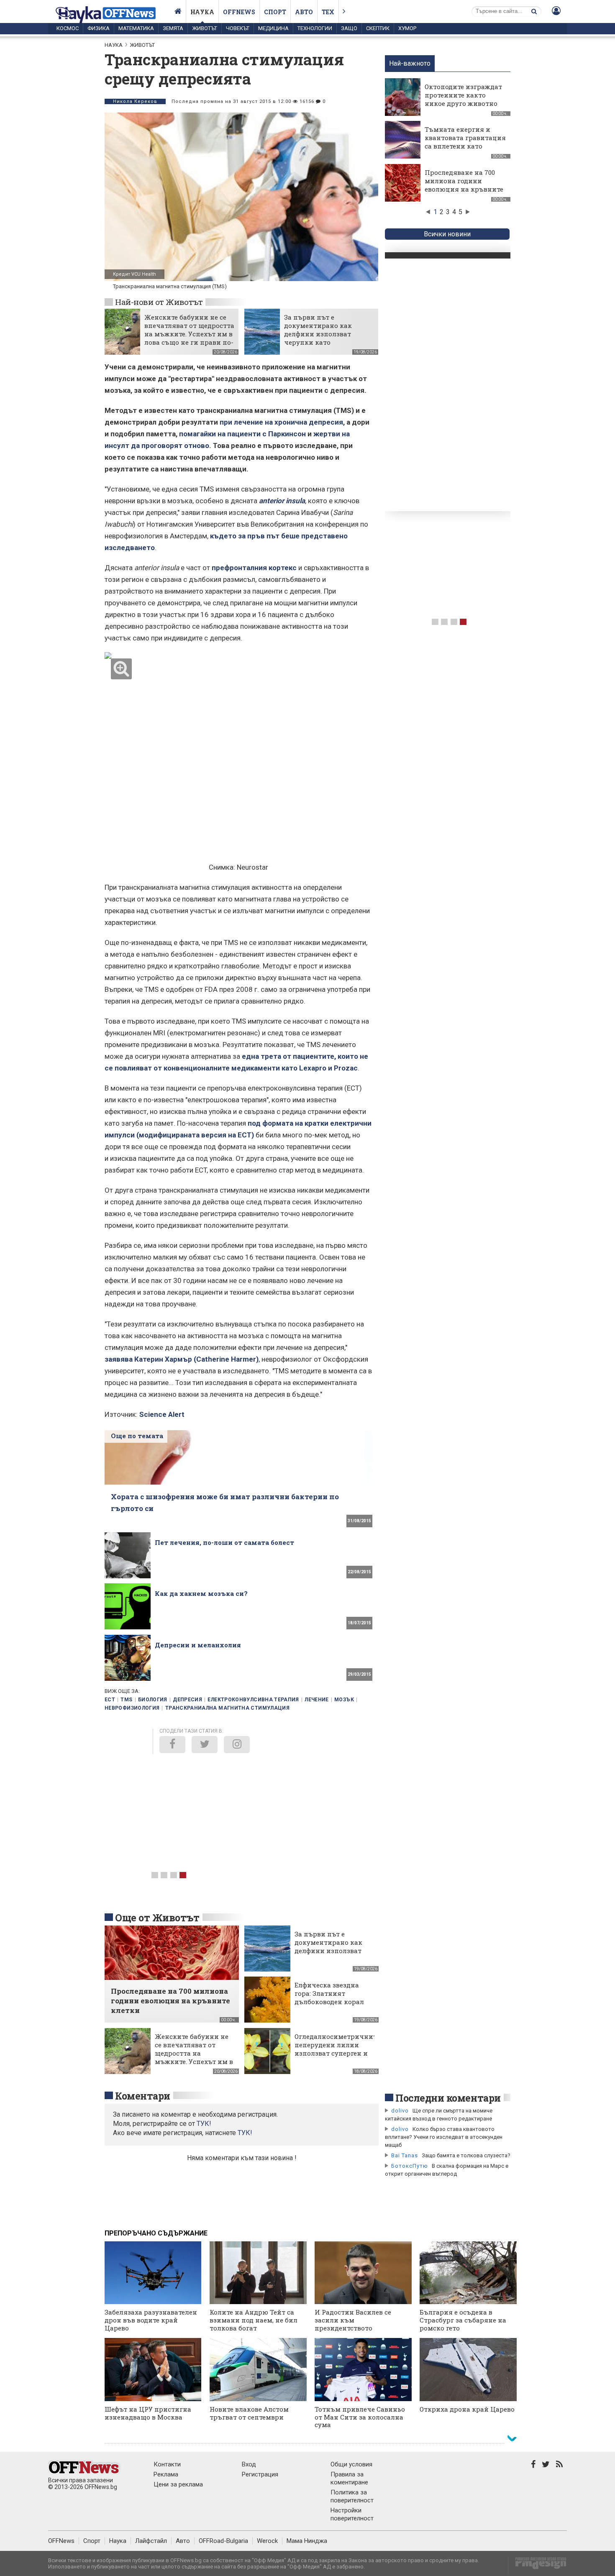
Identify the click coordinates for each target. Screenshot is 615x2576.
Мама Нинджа (307, 2541)
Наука (202, 12)
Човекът (238, 28)
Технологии (315, 28)
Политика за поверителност (352, 2496)
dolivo (400, 2111)
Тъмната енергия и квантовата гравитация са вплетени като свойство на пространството (465, 146)
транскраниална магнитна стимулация (227, 1708)
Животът (205, 28)
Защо (349, 28)
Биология (153, 1700)
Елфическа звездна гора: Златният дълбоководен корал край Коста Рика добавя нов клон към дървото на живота (330, 2006)
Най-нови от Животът (159, 302)
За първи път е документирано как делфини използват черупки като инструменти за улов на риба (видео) (325, 338)
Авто (304, 12)
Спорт (275, 12)
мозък (344, 1700)
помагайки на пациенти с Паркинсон (242, 434)
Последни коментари (448, 2098)
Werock (267, 2541)
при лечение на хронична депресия (281, 422)
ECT (110, 1700)
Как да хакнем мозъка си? (201, 1593)
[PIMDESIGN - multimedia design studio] (537, 2566)
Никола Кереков (135, 101)
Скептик (378, 28)
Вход (249, 2464)
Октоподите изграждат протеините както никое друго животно (463, 95)
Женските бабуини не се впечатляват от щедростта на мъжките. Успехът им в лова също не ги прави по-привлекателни (189, 334)
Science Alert (162, 1414)
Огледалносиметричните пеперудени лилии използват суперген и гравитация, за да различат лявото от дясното (337, 2057)
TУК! (204, 2124)
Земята (173, 28)
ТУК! (245, 2133)
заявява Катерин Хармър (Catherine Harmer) (182, 1359)
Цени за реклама (178, 2484)
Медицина (273, 28)
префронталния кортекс (254, 568)
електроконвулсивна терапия (253, 1700)
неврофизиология (132, 1708)
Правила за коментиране (349, 2478)
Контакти (167, 2464)
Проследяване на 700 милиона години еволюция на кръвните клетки (464, 185)
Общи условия (351, 2464)
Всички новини (447, 234)
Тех (328, 12)
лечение (317, 1700)
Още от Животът (157, 1918)
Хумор (407, 28)
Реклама (166, 2474)
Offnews (239, 12)
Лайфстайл (151, 2541)
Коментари (143, 2096)
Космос (68, 28)
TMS (126, 1700)
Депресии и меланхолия (198, 1645)
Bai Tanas (405, 2155)
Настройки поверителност (352, 2514)
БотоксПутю (410, 2166)
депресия (187, 1700)
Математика (136, 28)
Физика (99, 28)
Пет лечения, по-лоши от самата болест (224, 1542)
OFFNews (61, 2541)
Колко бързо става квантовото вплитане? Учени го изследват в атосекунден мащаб (444, 2137)
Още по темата (137, 1436)
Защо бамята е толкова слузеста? (466, 2155)
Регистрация (260, 2474)
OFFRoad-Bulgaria (223, 2541)
